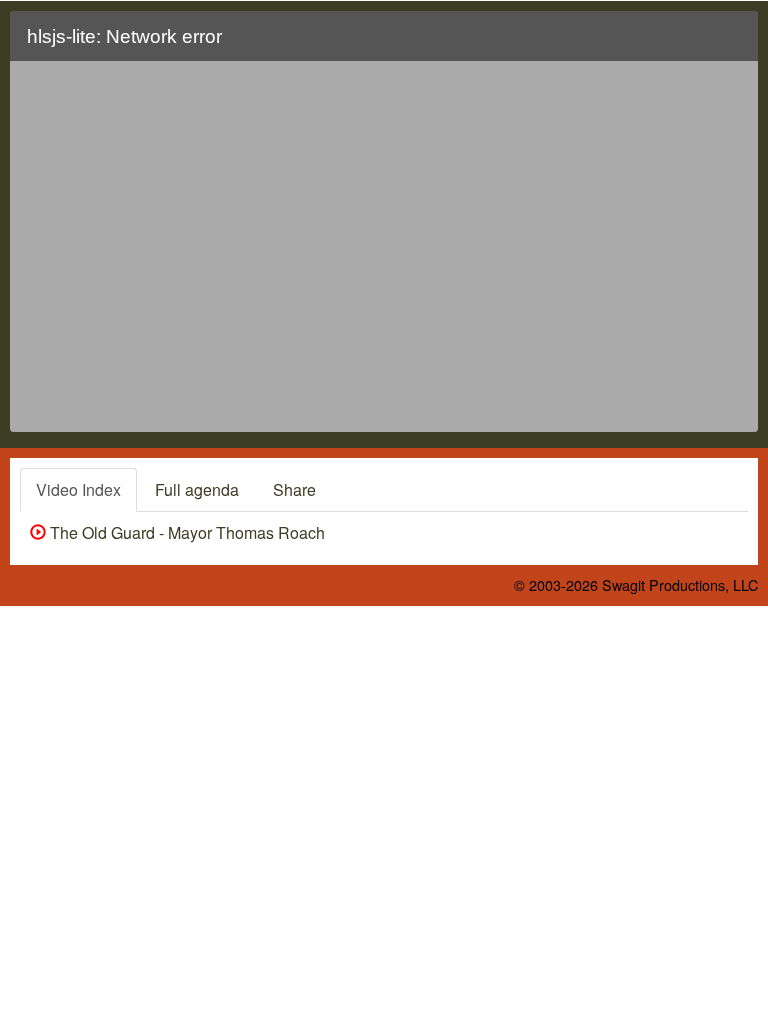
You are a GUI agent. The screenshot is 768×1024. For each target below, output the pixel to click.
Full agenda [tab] (197, 489)
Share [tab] (294, 489)
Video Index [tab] (78, 489)
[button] (730, 44)
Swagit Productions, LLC (680, 584)
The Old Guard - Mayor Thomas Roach (185, 532)
